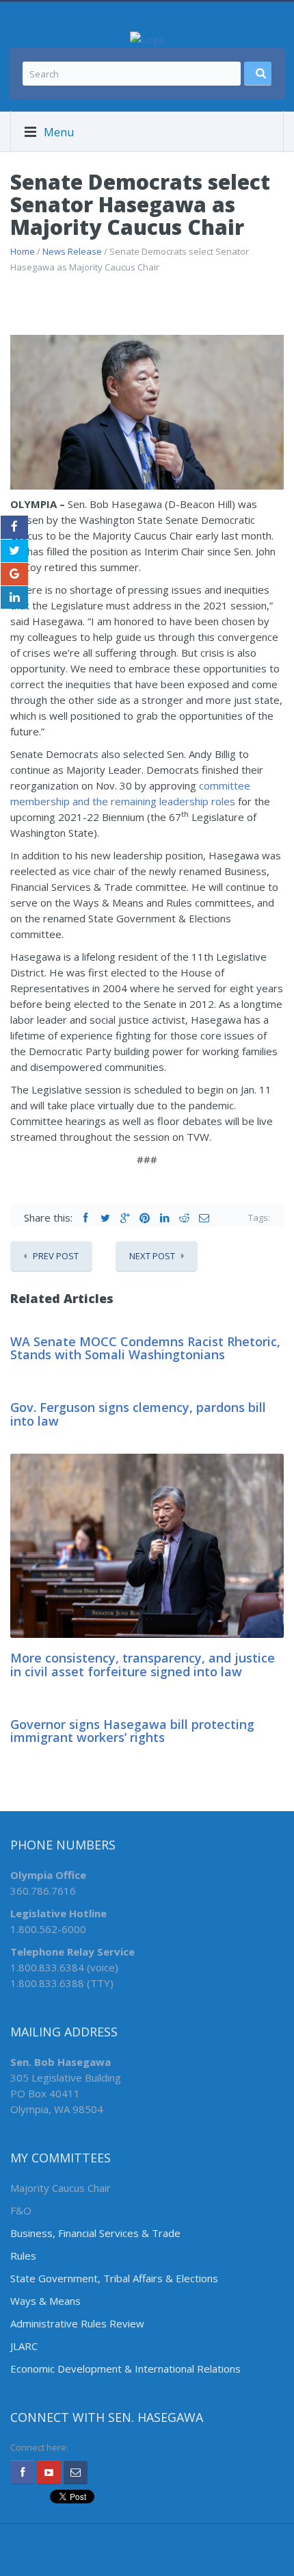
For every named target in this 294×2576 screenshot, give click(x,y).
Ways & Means (45, 2301)
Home (23, 251)
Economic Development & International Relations (125, 2369)
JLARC (24, 2346)
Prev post (56, 1256)
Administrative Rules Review (77, 2323)
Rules (23, 2256)
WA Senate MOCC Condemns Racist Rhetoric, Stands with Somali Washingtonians (145, 1348)
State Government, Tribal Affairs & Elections (114, 2278)
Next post (152, 1256)
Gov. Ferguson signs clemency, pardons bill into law (138, 1414)
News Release (72, 251)
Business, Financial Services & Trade (95, 2233)
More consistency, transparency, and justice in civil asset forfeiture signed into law (143, 1665)
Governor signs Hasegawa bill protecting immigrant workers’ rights (132, 1731)
